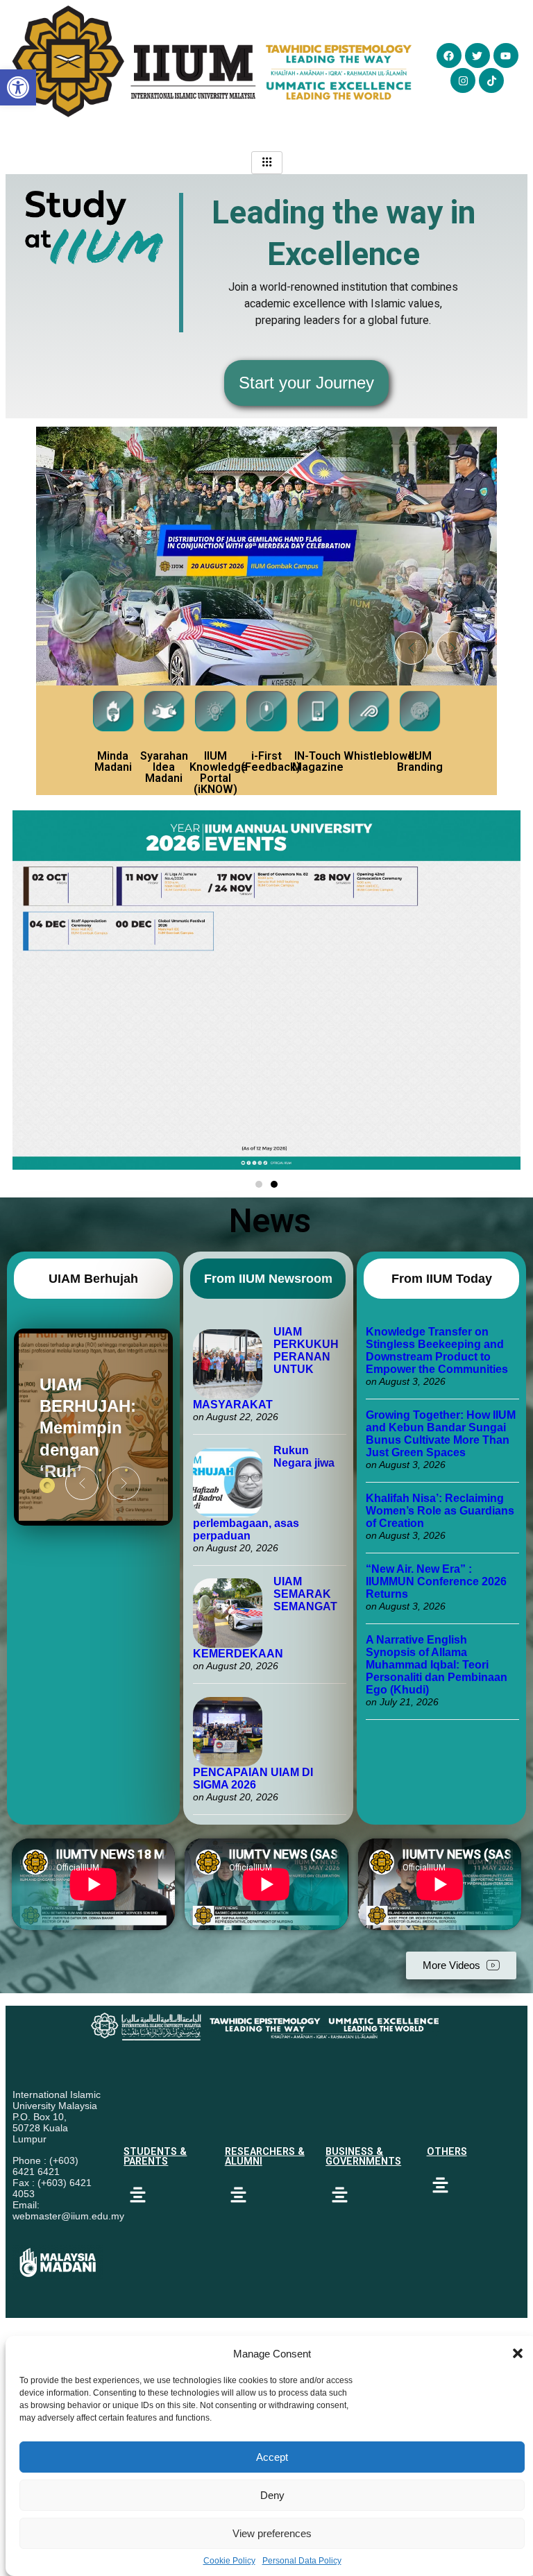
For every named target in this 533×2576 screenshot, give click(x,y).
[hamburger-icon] (267, 163)
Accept (272, 2457)
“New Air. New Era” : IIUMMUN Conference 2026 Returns (436, 1581)
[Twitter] (477, 56)
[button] (518, 2353)
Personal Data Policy (302, 2561)
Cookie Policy (229, 2561)
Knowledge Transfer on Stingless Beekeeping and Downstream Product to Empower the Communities (438, 1350)
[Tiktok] (491, 80)
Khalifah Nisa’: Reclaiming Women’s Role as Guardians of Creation (440, 1511)
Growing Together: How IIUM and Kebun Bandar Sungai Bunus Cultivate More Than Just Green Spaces (441, 1434)
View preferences (272, 2533)
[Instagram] (463, 80)
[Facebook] (449, 56)
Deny (272, 2495)
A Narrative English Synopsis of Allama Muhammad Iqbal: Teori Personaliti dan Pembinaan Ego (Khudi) (437, 1665)
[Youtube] (506, 56)
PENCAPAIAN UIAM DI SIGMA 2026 (253, 1779)
